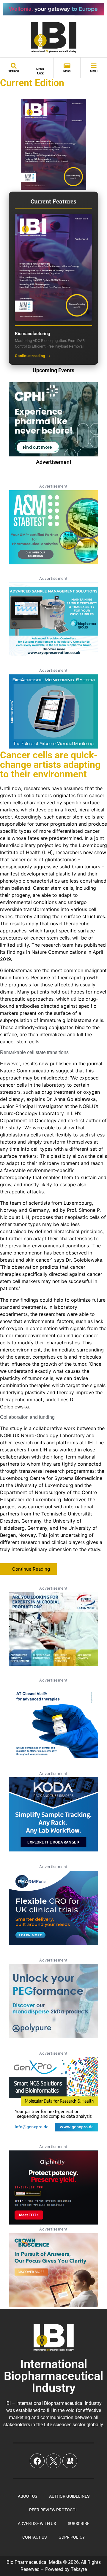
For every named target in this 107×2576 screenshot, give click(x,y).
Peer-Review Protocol (53, 2510)
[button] (29, 1569)
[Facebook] (37, 2461)
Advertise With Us (37, 2524)
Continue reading (30, 356)
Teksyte (79, 2569)
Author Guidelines (69, 2496)
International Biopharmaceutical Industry (53, 2376)
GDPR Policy (72, 2537)
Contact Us (34, 2537)
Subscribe (79, 2524)
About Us (27, 2496)
